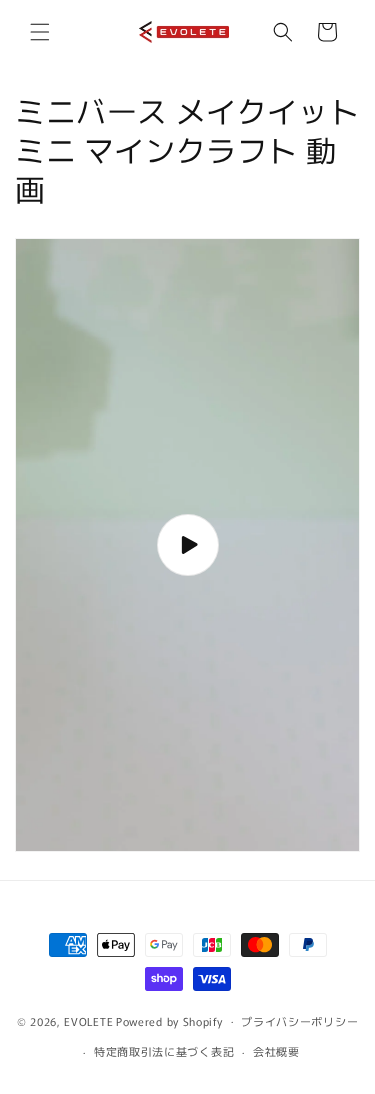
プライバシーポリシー (299, 1021)
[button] (40, 32)
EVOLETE (88, 1020)
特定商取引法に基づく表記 (164, 1051)
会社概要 (276, 1051)
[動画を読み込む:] (187, 545)
